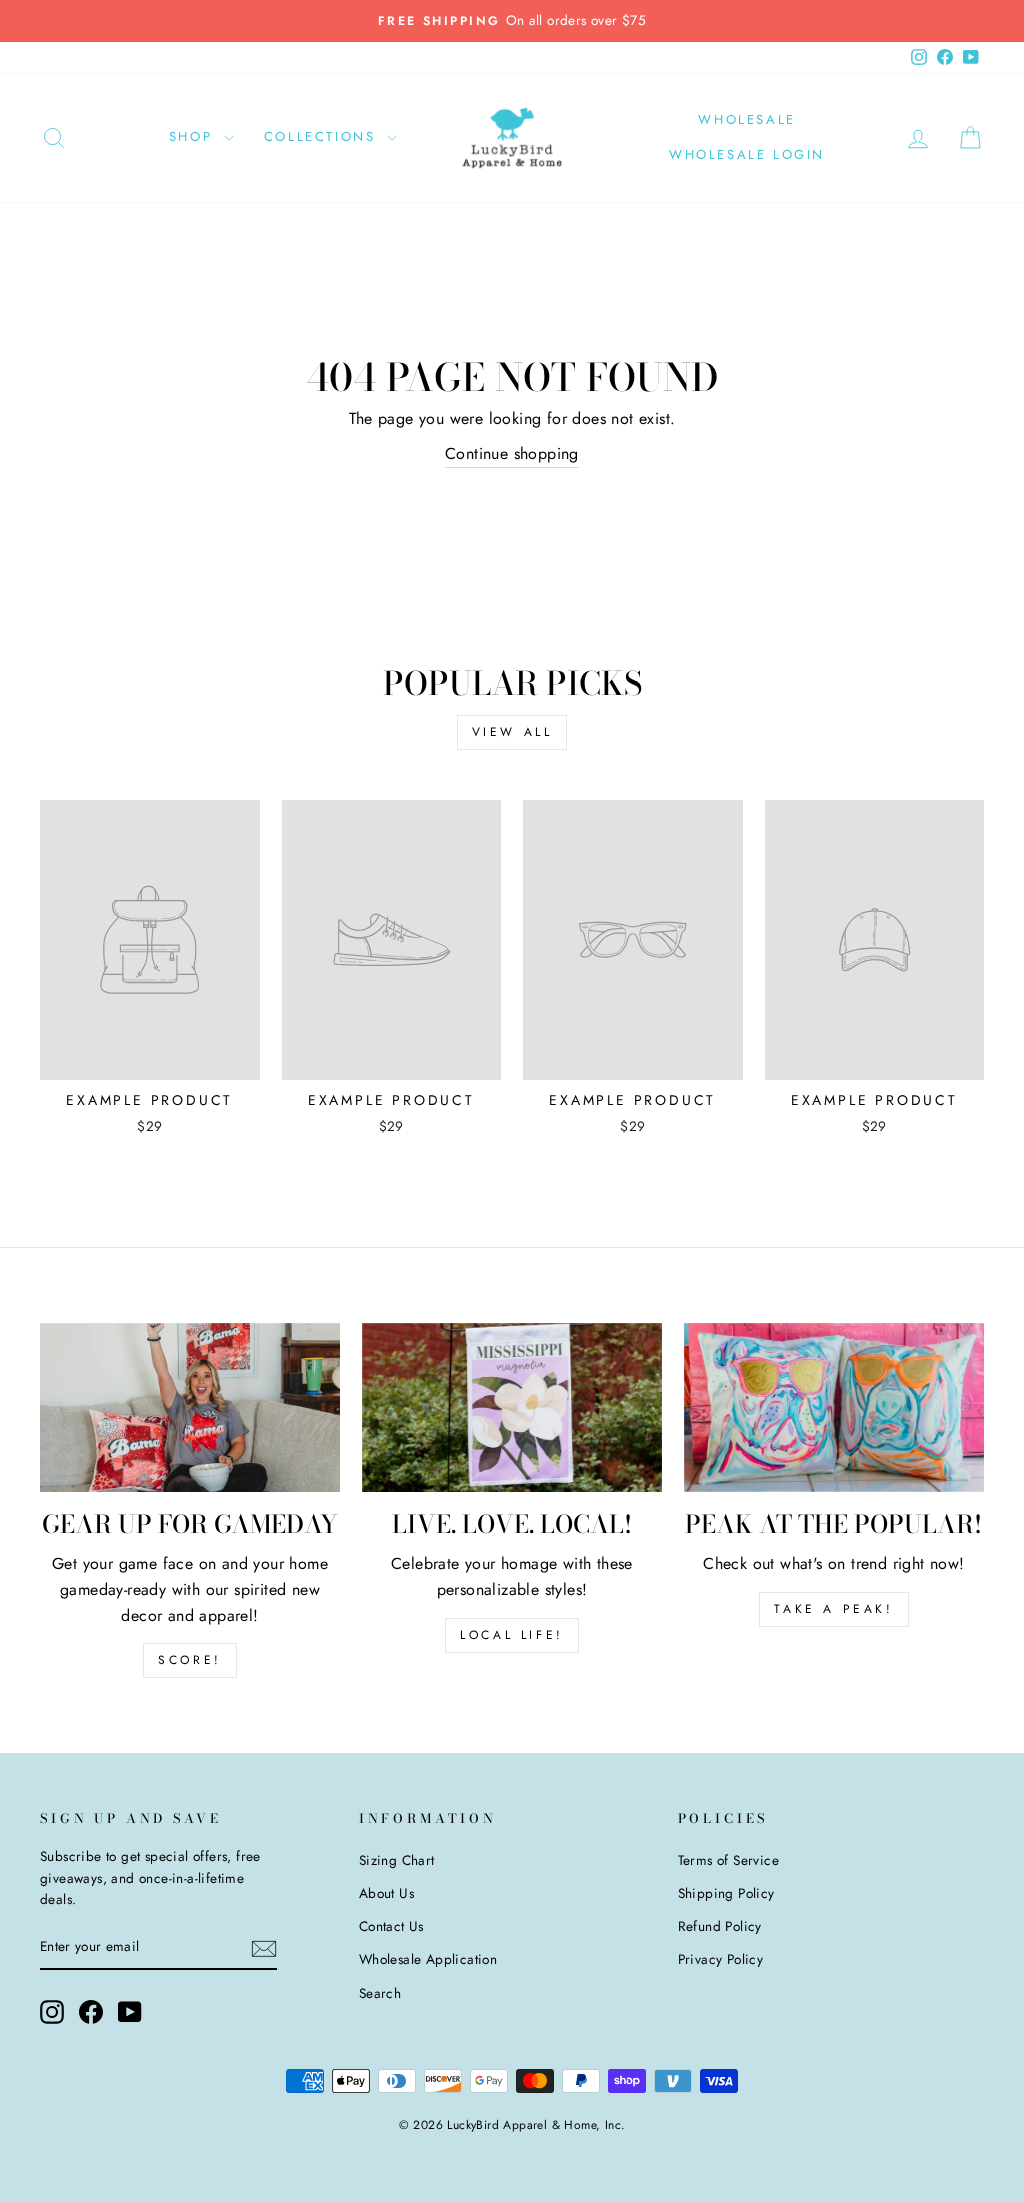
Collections (323, 136)
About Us (386, 1893)
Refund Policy (720, 1926)
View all (512, 732)
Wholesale (746, 119)
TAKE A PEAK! (833, 1609)
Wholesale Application (428, 1959)
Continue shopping (512, 453)
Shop (194, 136)
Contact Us (391, 1926)
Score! (190, 1660)
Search (380, 1993)
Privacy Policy (721, 1959)
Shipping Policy (726, 1893)
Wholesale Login (747, 154)
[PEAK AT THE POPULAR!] (834, 1407)
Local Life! (512, 1635)
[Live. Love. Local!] (512, 1407)
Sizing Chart (397, 1860)
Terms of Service (728, 1860)
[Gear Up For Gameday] (190, 1407)
